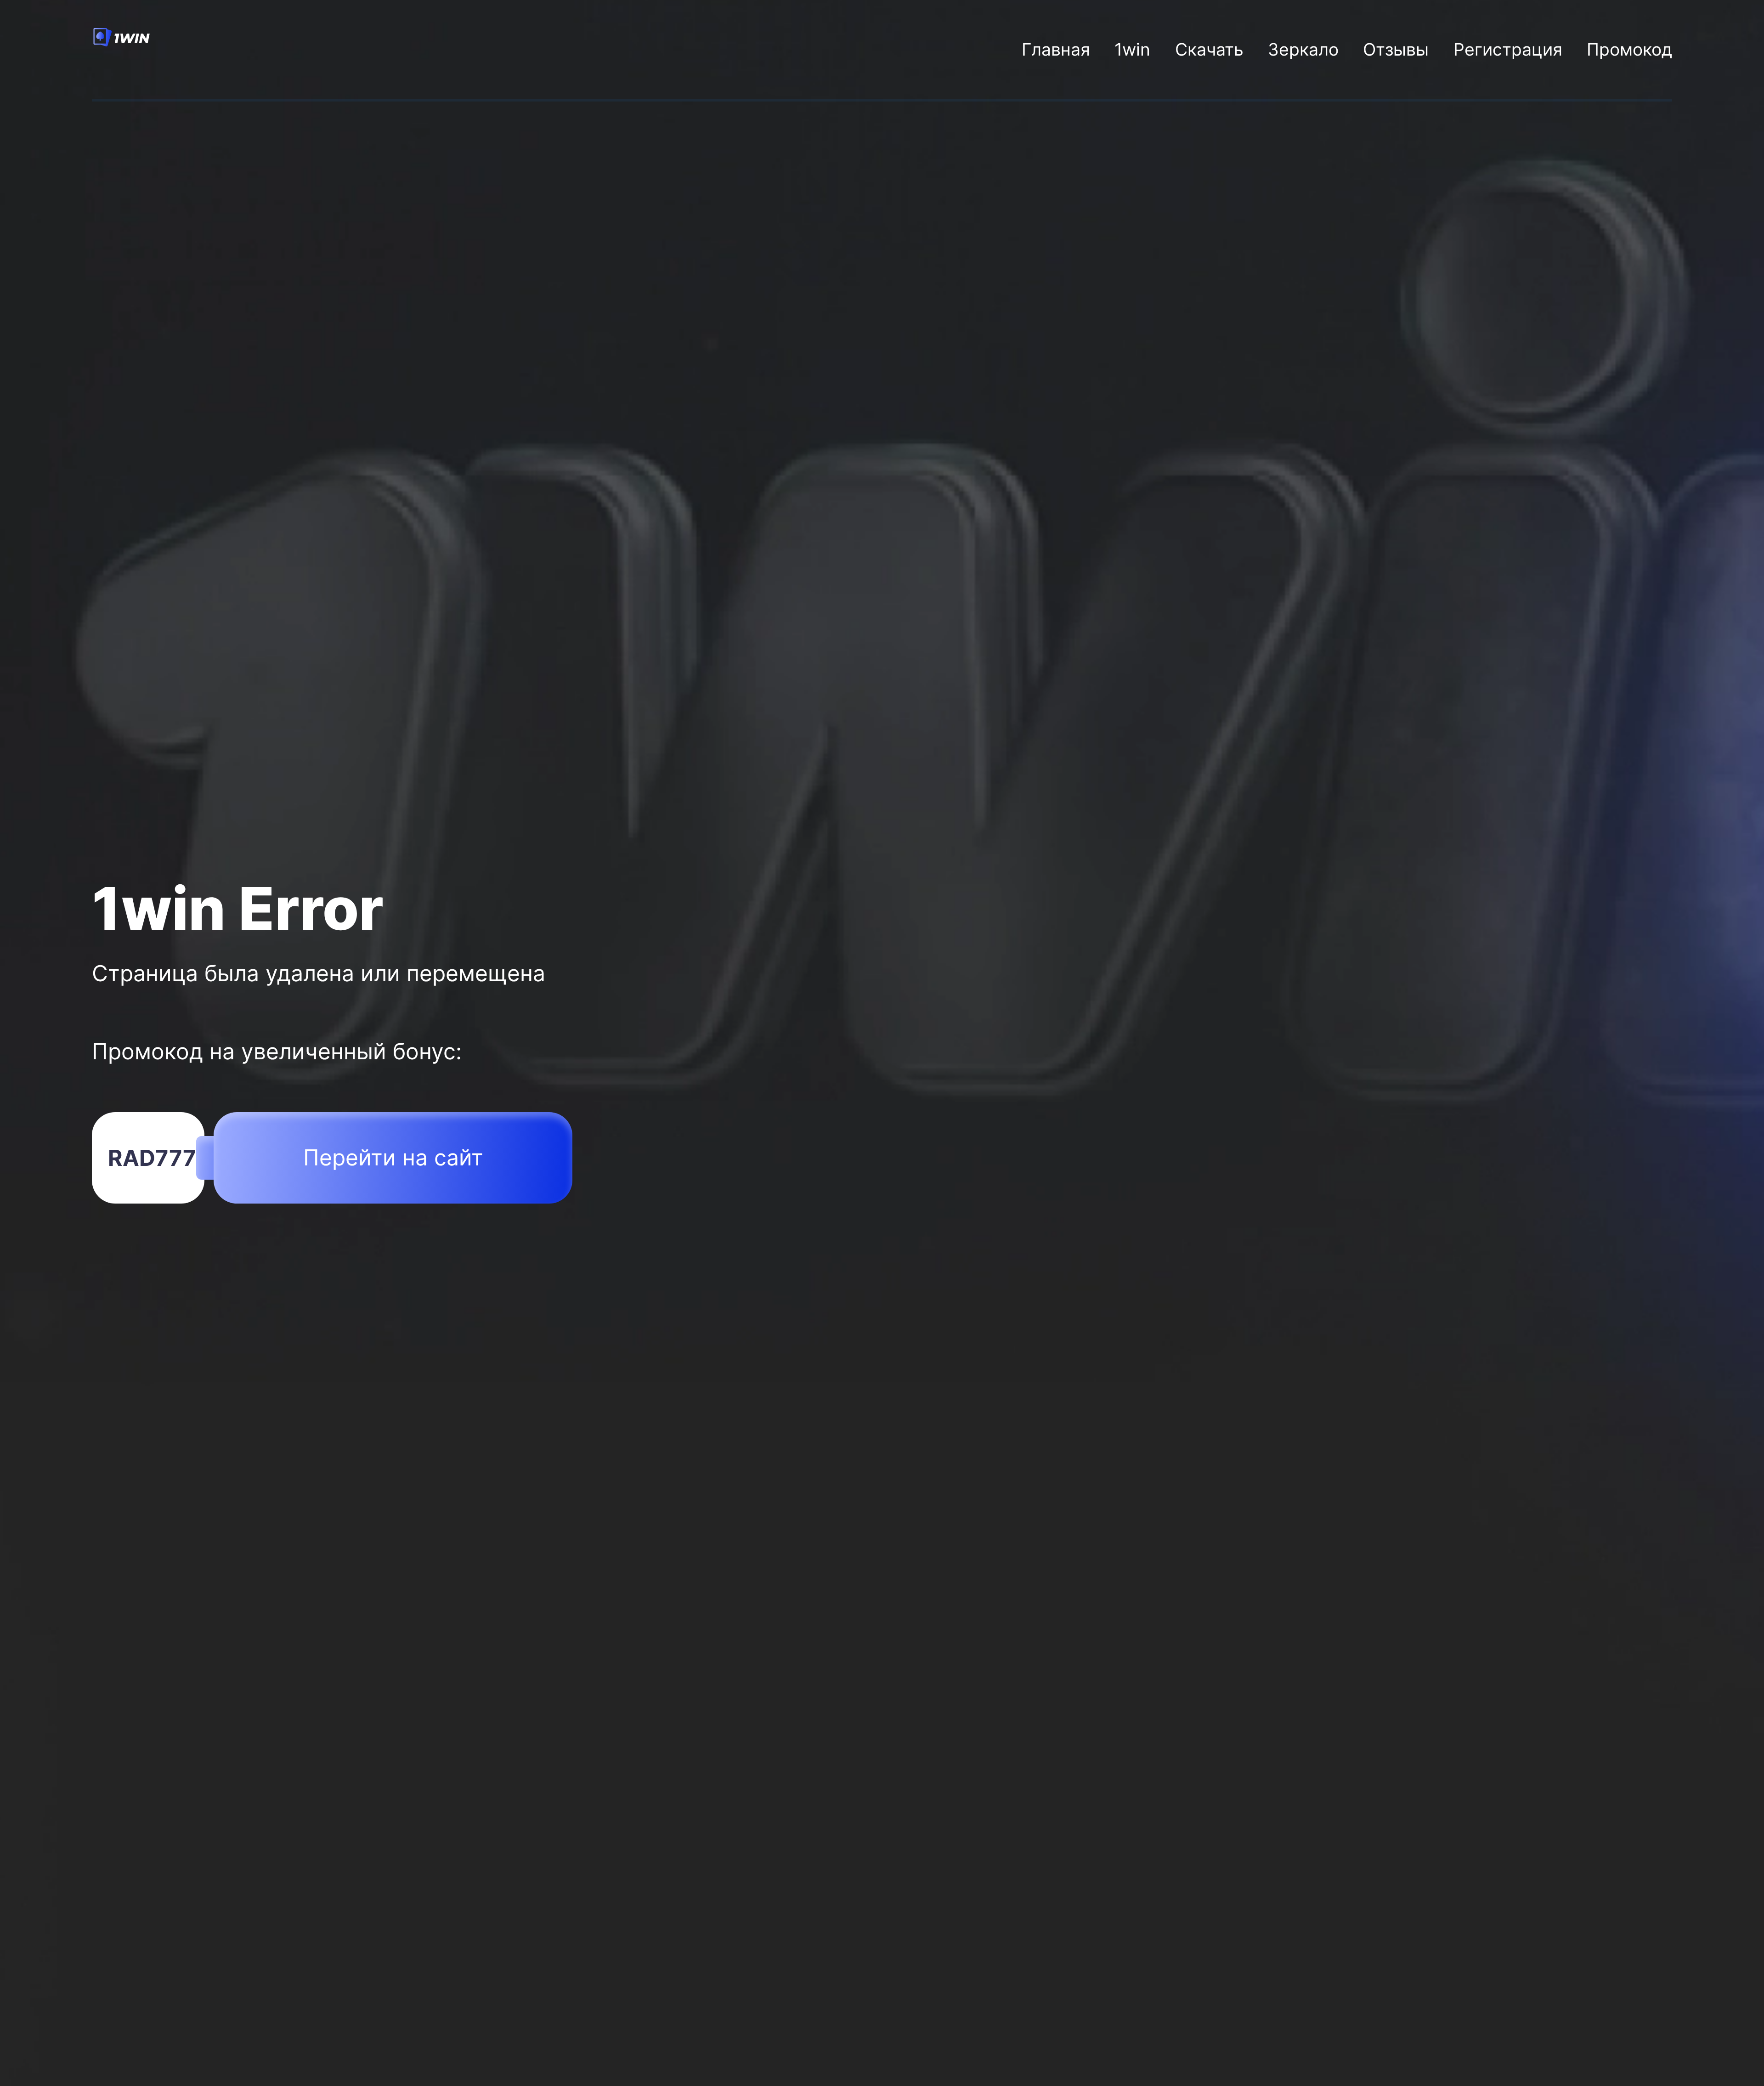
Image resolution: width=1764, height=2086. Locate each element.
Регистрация (1508, 49)
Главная (1056, 49)
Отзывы (1396, 49)
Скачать (1209, 49)
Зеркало (1303, 49)
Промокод (1629, 49)
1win (1132, 49)
